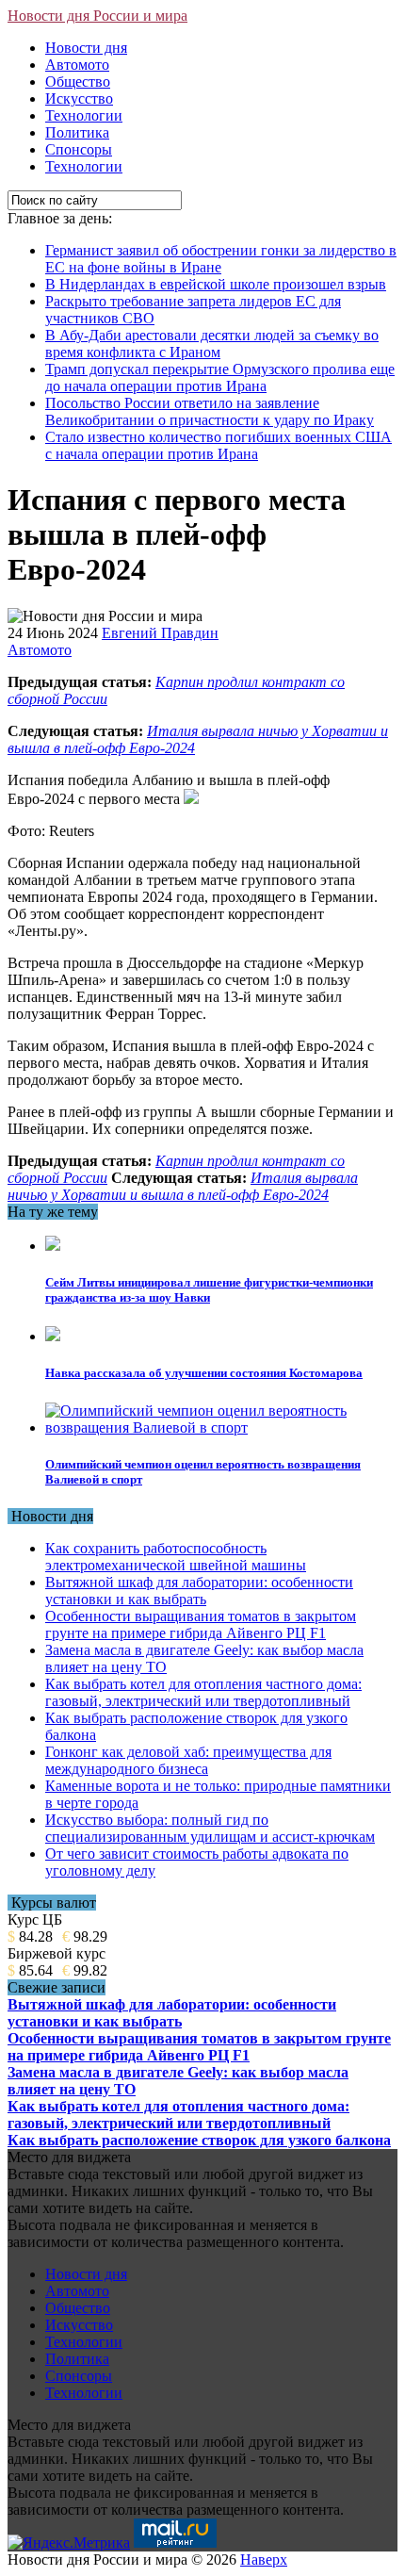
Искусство (79, 98)
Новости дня (86, 48)
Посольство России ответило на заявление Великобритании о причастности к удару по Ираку (210, 411)
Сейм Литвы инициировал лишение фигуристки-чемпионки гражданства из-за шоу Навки (209, 1290)
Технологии (84, 115)
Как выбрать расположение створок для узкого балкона (199, 2140)
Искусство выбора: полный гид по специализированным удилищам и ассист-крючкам (210, 1828)
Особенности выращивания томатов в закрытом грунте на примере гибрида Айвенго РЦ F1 (201, 1624)
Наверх (264, 2560)
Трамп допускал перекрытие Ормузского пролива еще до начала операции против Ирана (220, 377)
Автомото (77, 65)
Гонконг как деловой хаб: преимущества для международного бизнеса (188, 1760)
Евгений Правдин (160, 633)
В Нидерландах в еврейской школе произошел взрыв (216, 284)
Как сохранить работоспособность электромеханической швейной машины (176, 1557)
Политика (77, 132)
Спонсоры (79, 149)
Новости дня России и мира (97, 16)
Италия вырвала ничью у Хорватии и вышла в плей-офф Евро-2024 (183, 1186)
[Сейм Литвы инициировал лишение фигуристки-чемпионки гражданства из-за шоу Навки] (53, 1246)
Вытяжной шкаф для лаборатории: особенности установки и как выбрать (199, 1591)
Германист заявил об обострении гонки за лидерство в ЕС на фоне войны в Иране (221, 259)
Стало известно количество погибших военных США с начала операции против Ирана (219, 445)
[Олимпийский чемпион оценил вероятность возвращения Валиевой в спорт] (221, 1427)
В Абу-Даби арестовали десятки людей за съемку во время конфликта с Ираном (212, 344)
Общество (78, 82)
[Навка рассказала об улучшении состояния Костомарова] (53, 1336)
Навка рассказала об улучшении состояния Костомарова (204, 1373)
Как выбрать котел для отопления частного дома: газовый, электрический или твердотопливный (203, 1692)
